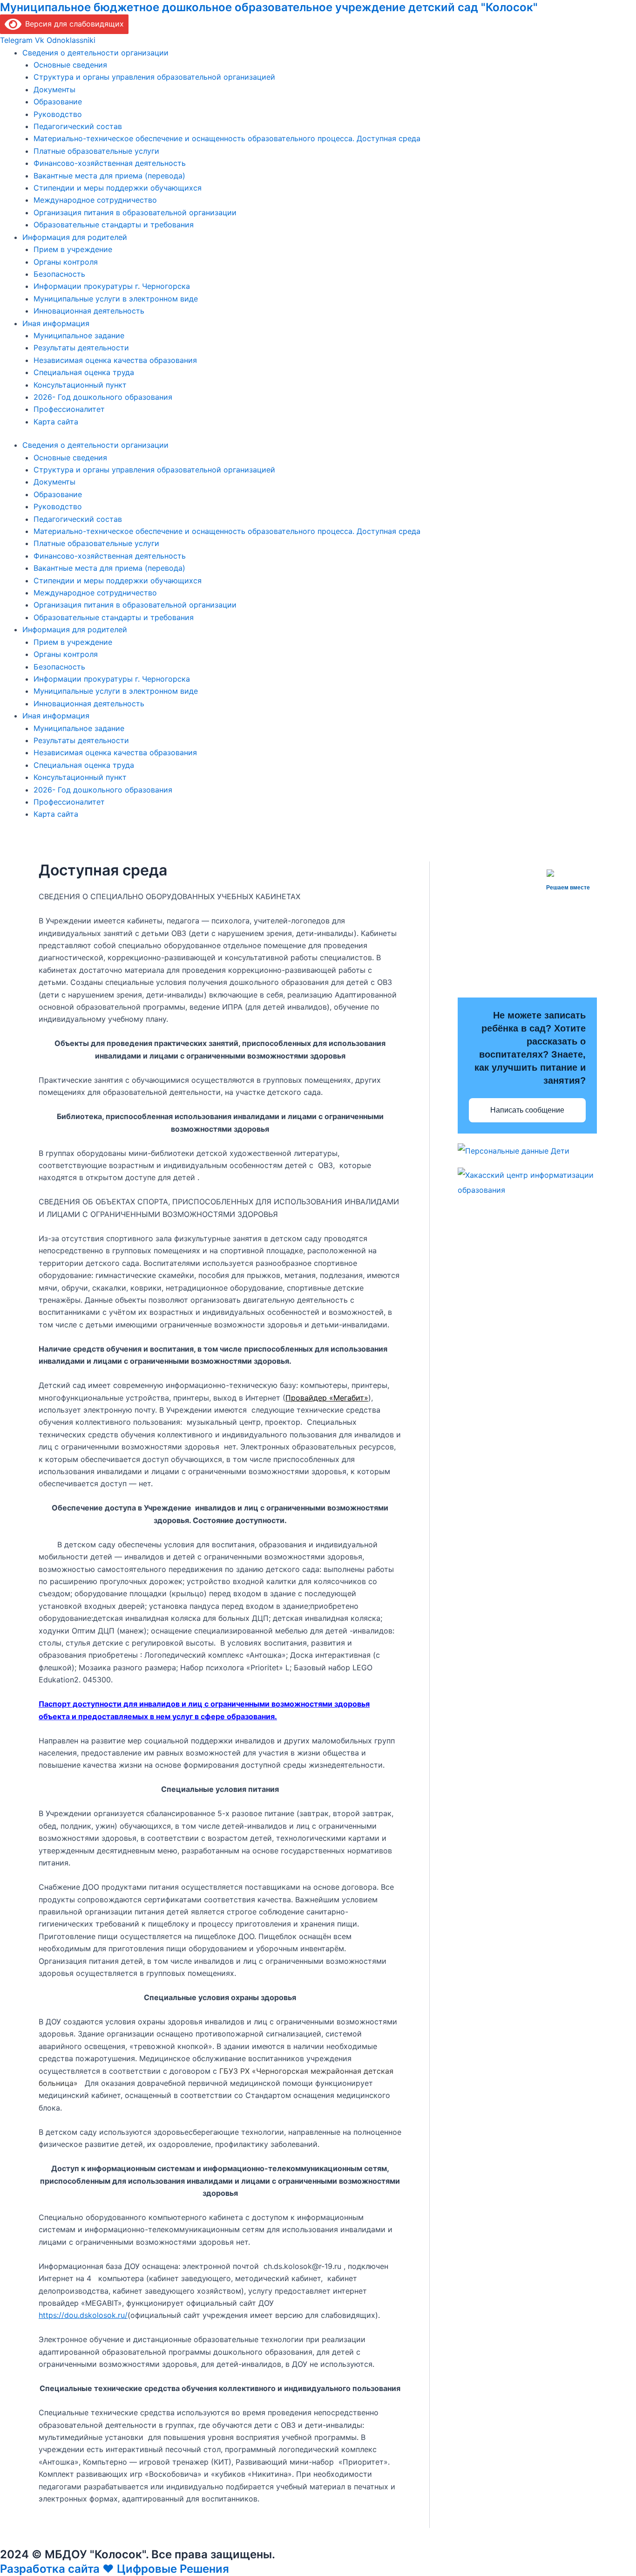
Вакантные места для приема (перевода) (109, 176)
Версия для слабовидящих (73, 24)
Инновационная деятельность (89, 311)
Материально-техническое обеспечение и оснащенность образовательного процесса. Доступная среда (227, 138)
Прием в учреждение (73, 249)
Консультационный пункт (80, 385)
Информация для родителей (75, 237)
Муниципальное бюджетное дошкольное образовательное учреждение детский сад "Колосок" (269, 7)
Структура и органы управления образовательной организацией (154, 77)
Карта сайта (56, 422)
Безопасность (59, 274)
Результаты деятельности (81, 348)
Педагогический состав (78, 126)
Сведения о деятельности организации (95, 53)
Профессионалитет (69, 409)
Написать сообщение (527, 1110)
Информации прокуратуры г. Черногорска (112, 286)
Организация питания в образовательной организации (135, 212)
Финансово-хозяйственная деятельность (110, 163)
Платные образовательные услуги (96, 151)
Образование (58, 102)
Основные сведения (70, 65)
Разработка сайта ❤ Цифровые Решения (115, 2569)
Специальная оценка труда (84, 372)
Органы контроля (66, 262)
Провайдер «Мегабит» (327, 1398)
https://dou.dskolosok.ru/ (83, 2315)
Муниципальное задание (79, 335)
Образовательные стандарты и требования (114, 225)
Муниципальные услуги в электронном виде (116, 299)
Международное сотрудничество (95, 200)
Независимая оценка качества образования (115, 360)
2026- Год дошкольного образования (103, 397)
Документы (54, 89)
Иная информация (56, 323)
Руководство (58, 114)
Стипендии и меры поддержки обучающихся (118, 188)
